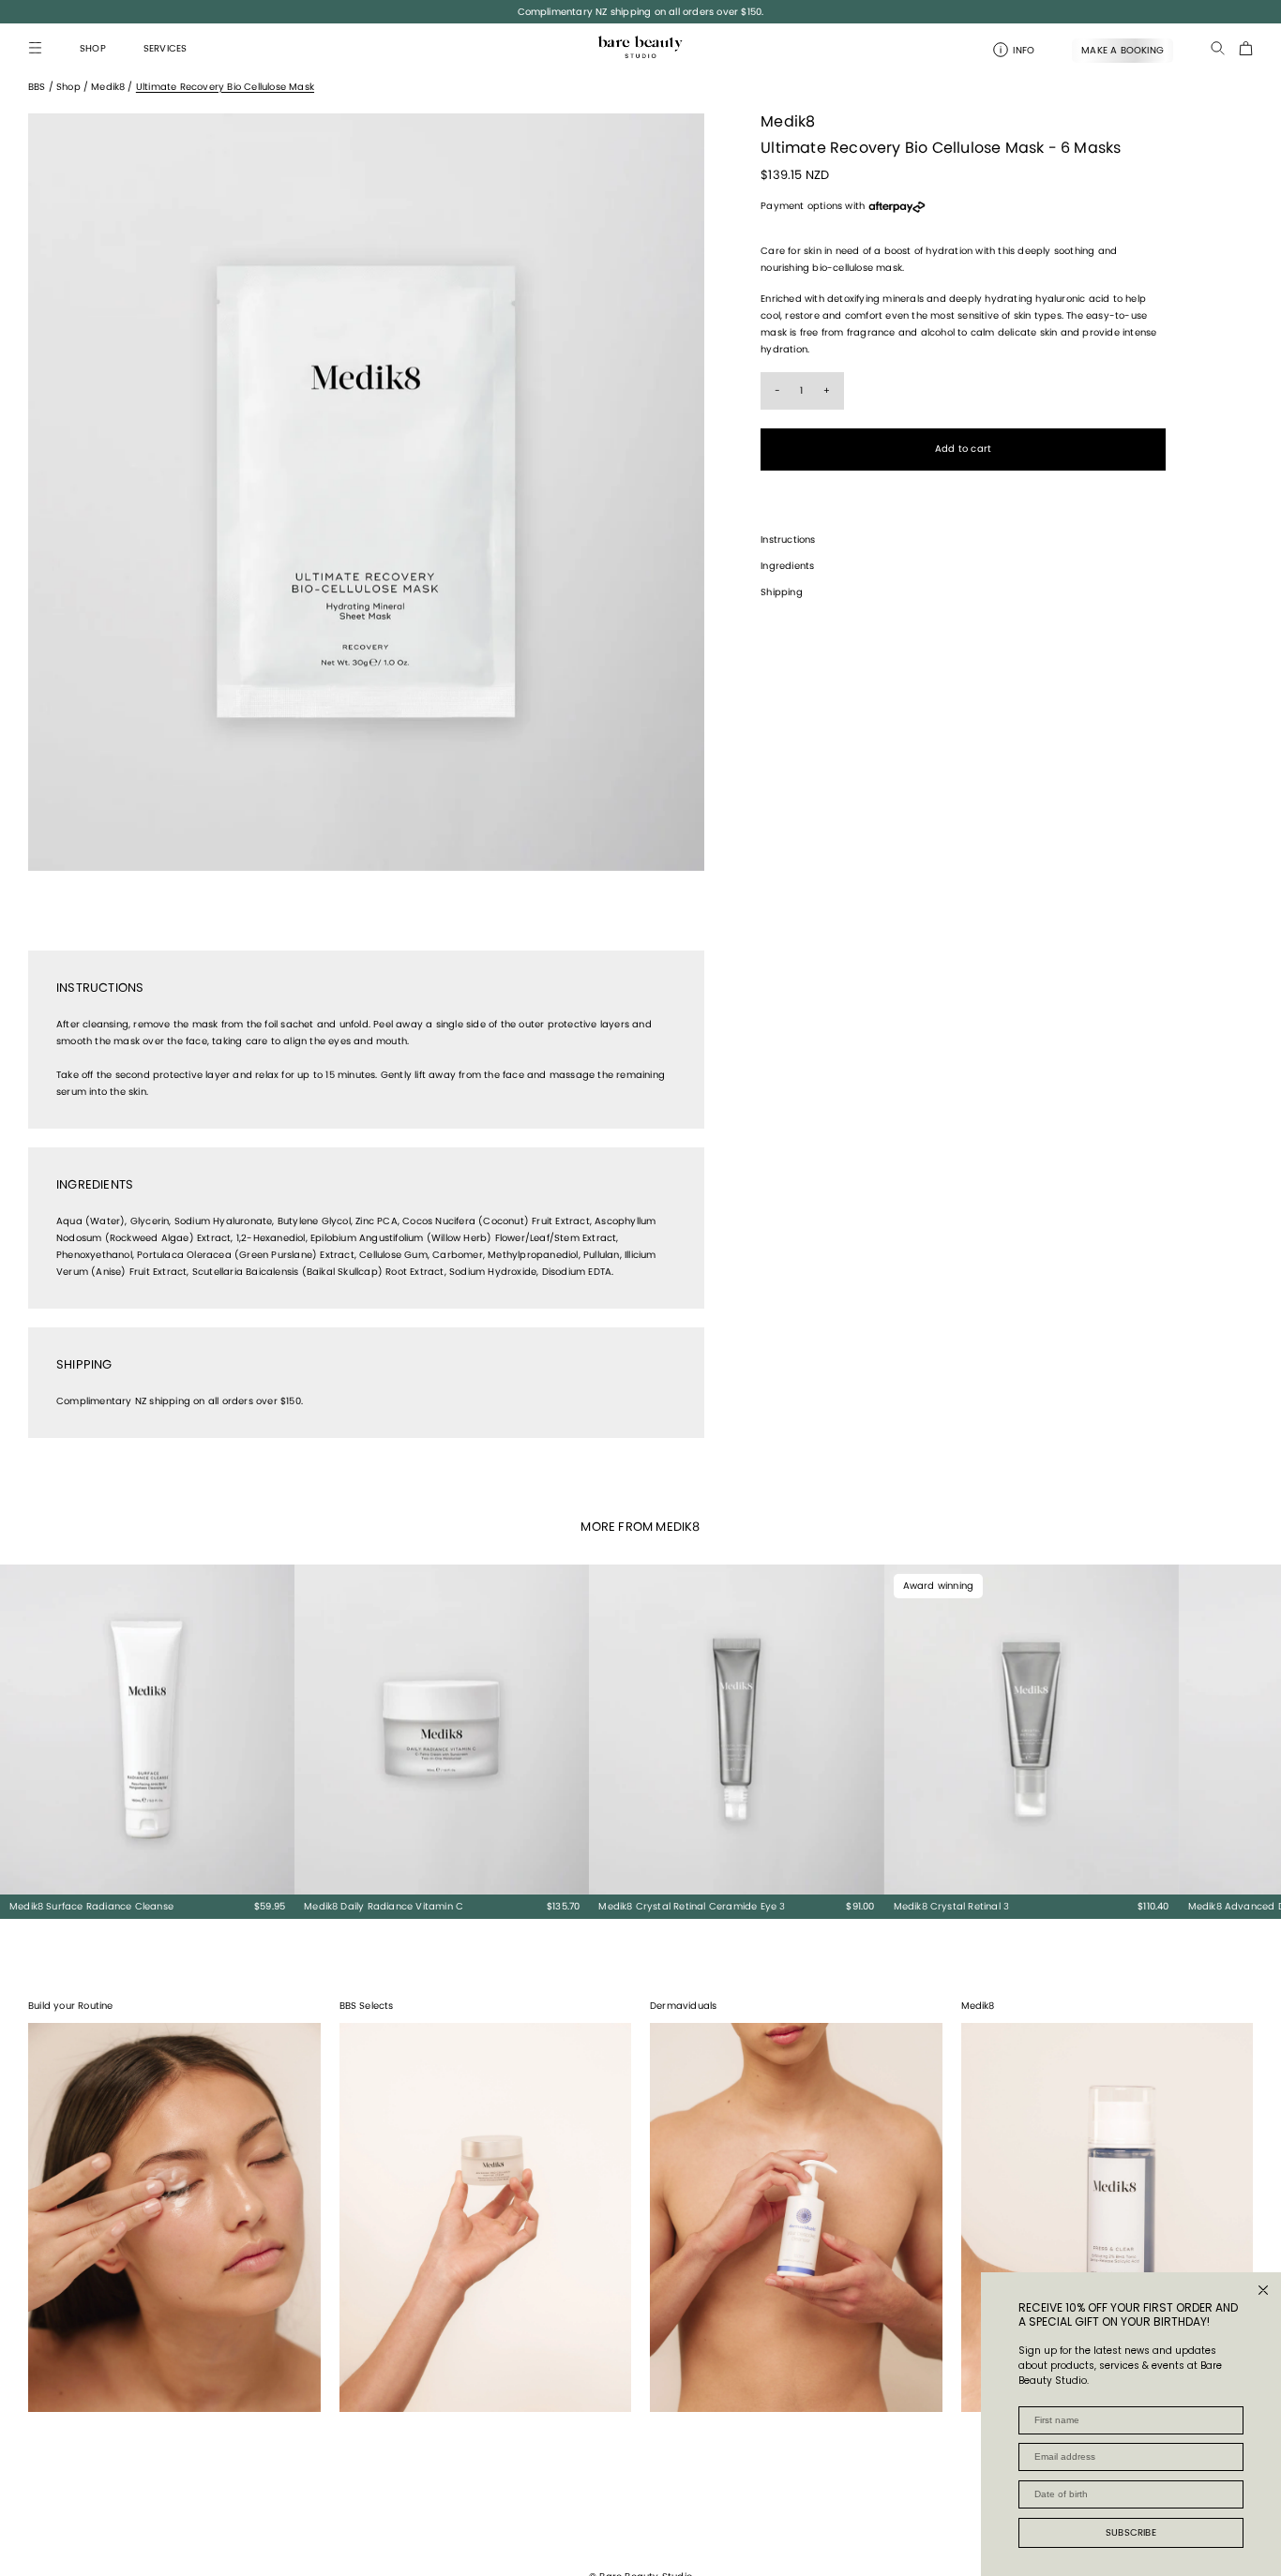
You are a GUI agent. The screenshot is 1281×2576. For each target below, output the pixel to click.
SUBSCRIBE (1131, 2532)
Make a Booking (1123, 50)
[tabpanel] (366, 492)
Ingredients (787, 566)
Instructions (788, 539)
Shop (68, 87)
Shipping (782, 592)
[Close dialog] (1263, 2290)
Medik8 (108, 87)
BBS (37, 87)
